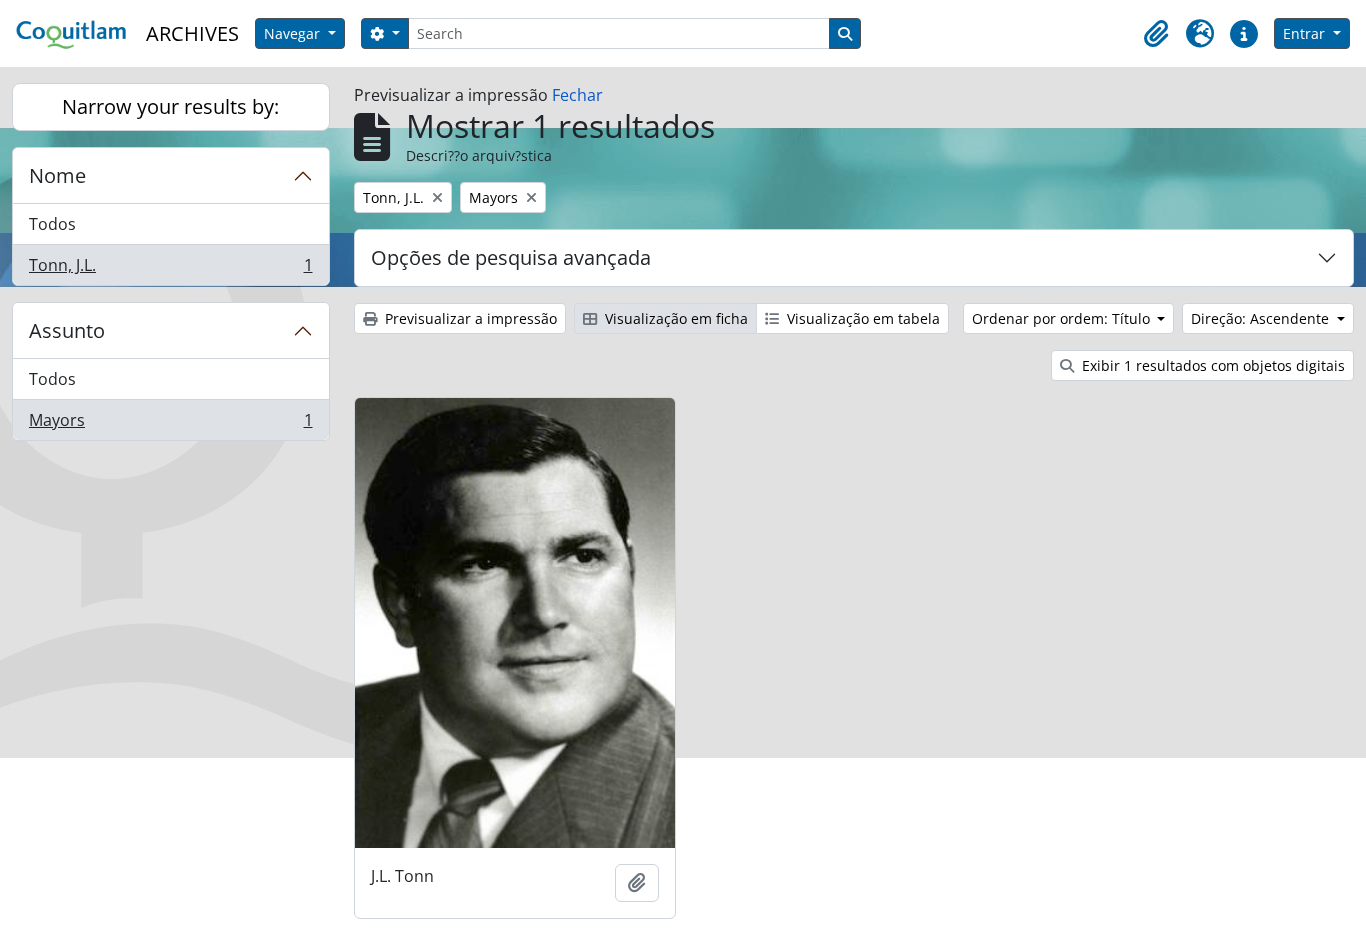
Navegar (294, 33)
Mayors (170, 424)
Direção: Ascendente (1262, 318)
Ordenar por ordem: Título (1063, 318)
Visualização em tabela (861, 318)
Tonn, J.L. (170, 269)
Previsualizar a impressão (469, 318)
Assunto (67, 330)
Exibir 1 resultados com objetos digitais (1211, 365)
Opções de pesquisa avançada (511, 257)
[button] (1156, 34)
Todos (52, 224)
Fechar (577, 95)
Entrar (1306, 33)
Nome (57, 175)
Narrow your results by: (170, 106)
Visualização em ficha (674, 318)
